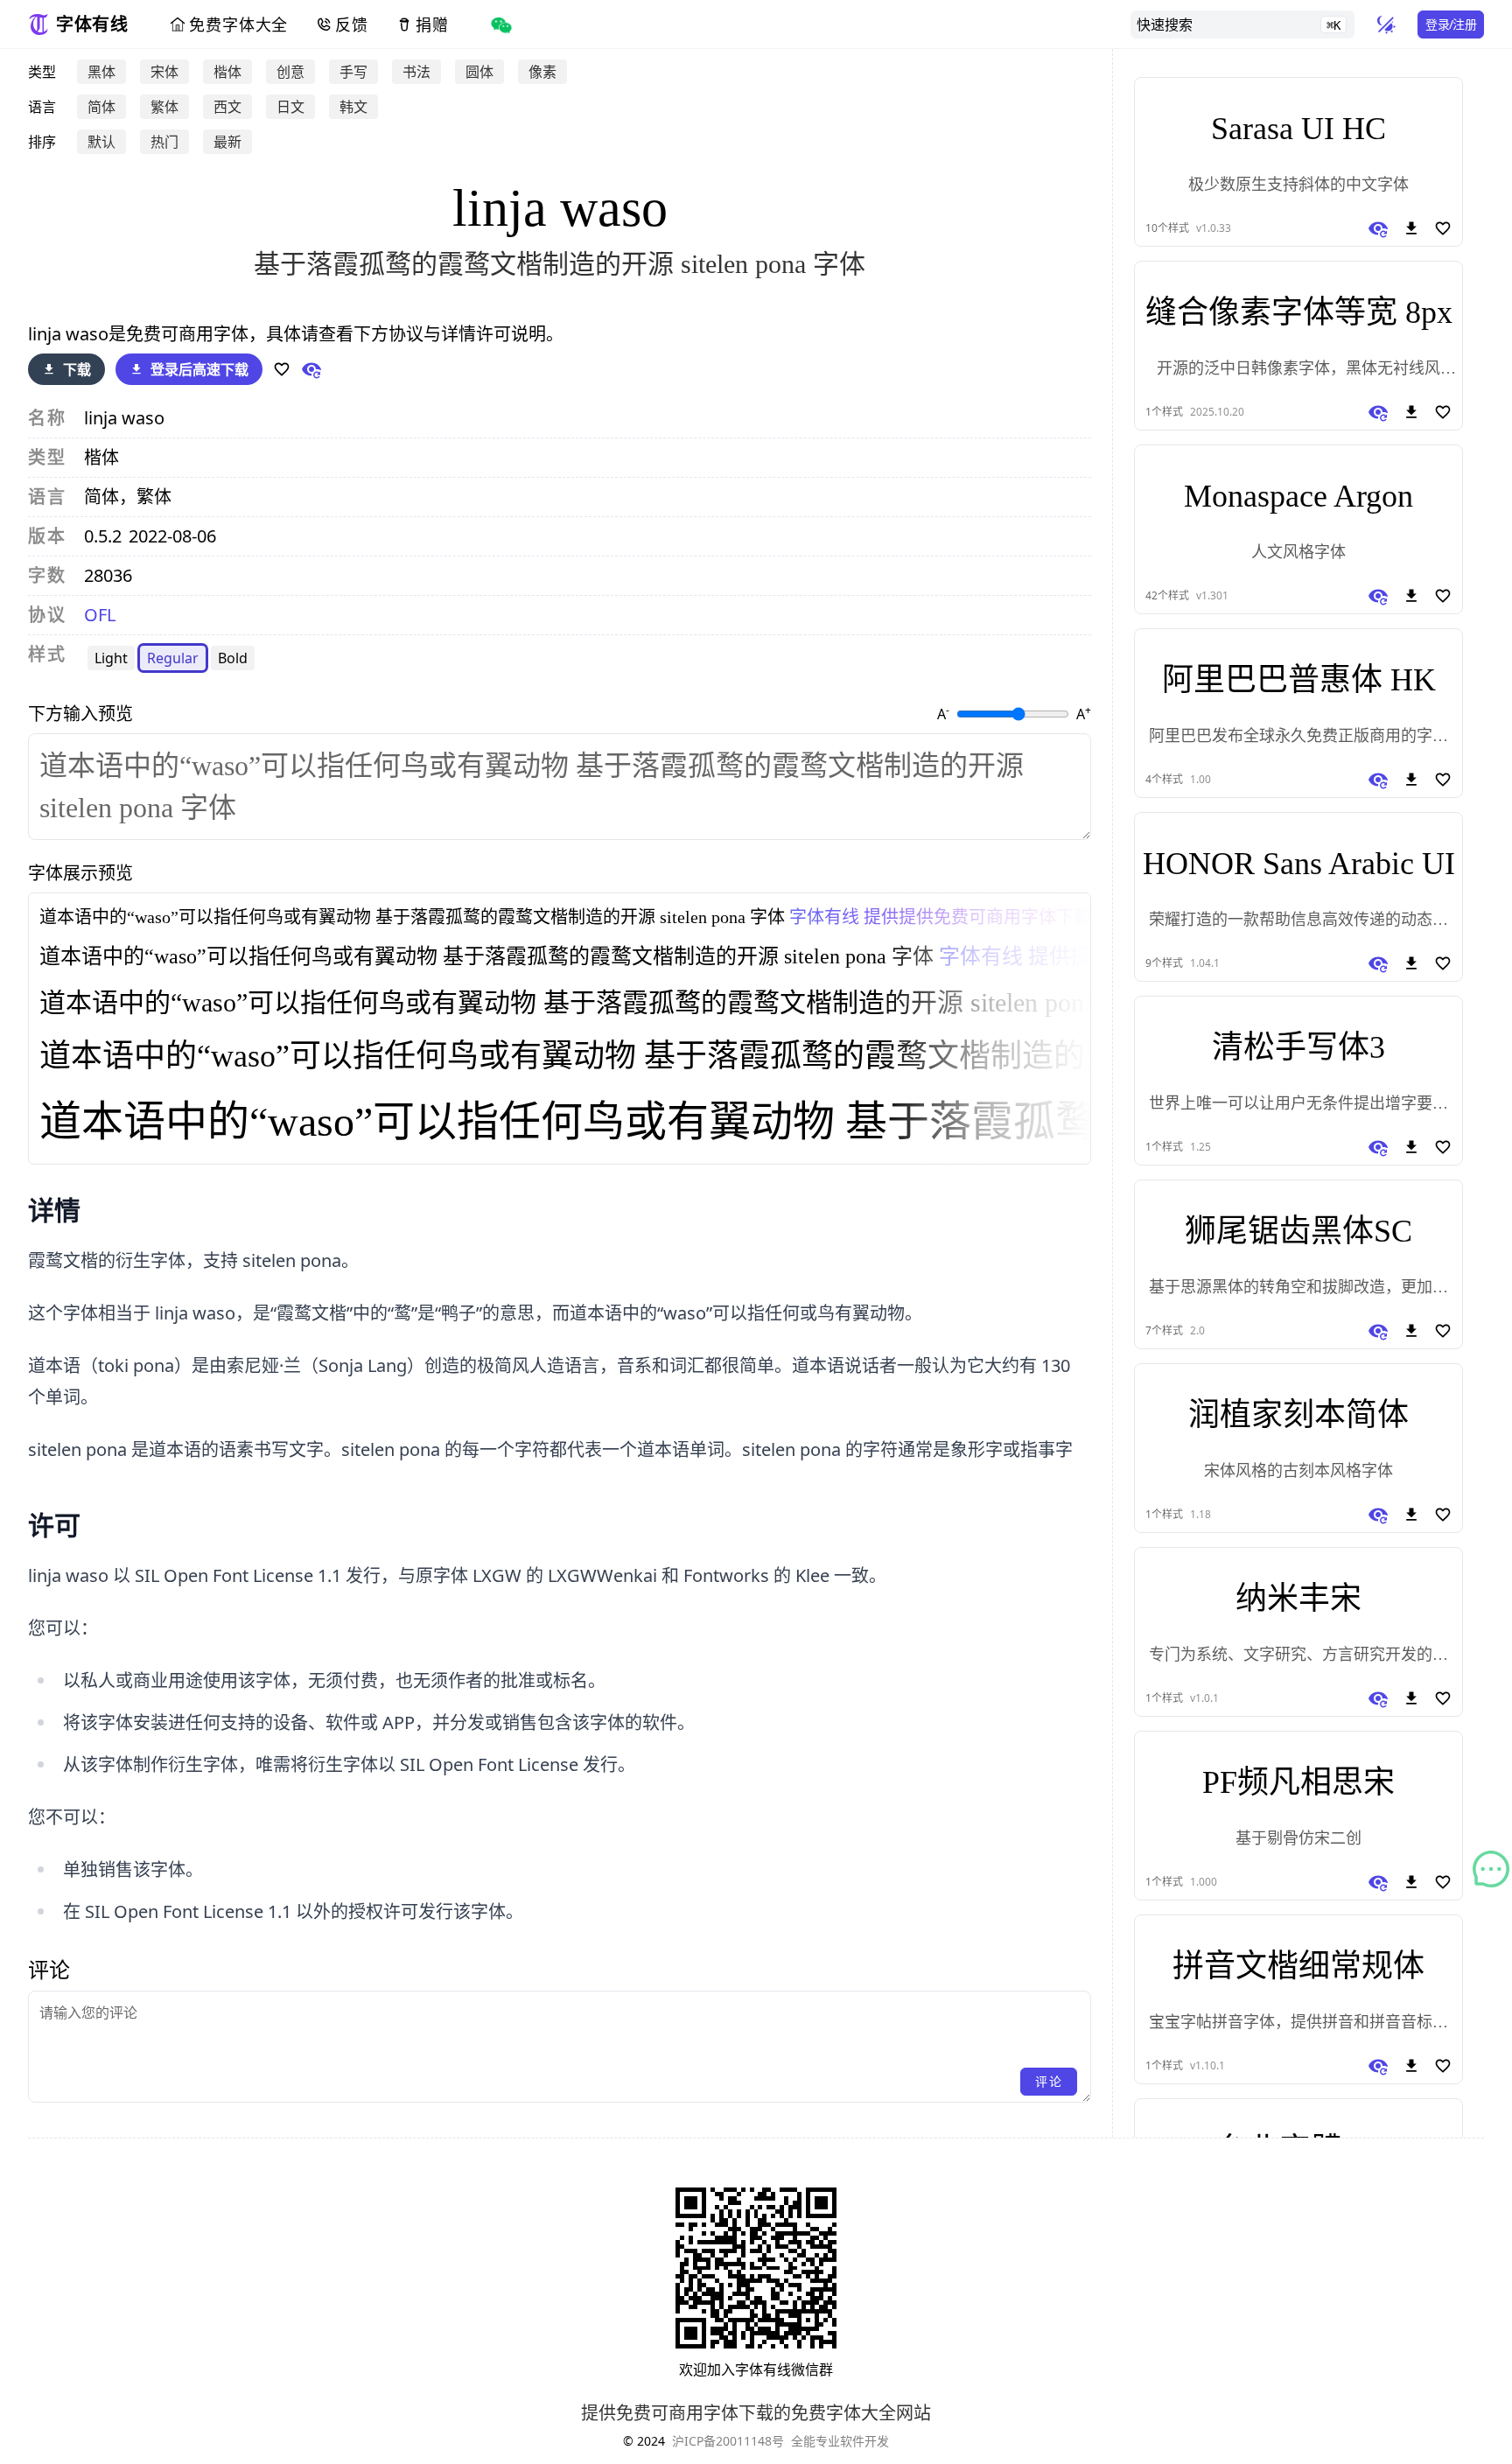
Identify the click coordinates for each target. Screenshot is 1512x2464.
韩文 (353, 107)
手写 (353, 72)
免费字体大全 (238, 24)
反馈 (352, 24)
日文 (290, 107)
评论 (1049, 2081)
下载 (77, 369)
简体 (101, 107)
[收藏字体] (282, 369)
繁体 (164, 107)
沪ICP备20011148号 (728, 2441)
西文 (227, 107)
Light (111, 658)
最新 (227, 142)
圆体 (479, 72)
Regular (173, 658)
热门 (164, 142)
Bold (233, 658)
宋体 (164, 72)
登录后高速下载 (199, 369)
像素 (542, 72)
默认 (101, 142)
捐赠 (432, 24)
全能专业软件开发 (840, 2441)
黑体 (101, 72)
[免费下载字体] (1411, 228)
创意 (290, 72)
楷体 (227, 72)
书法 (416, 72)
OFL (100, 615)
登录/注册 (1451, 24)
